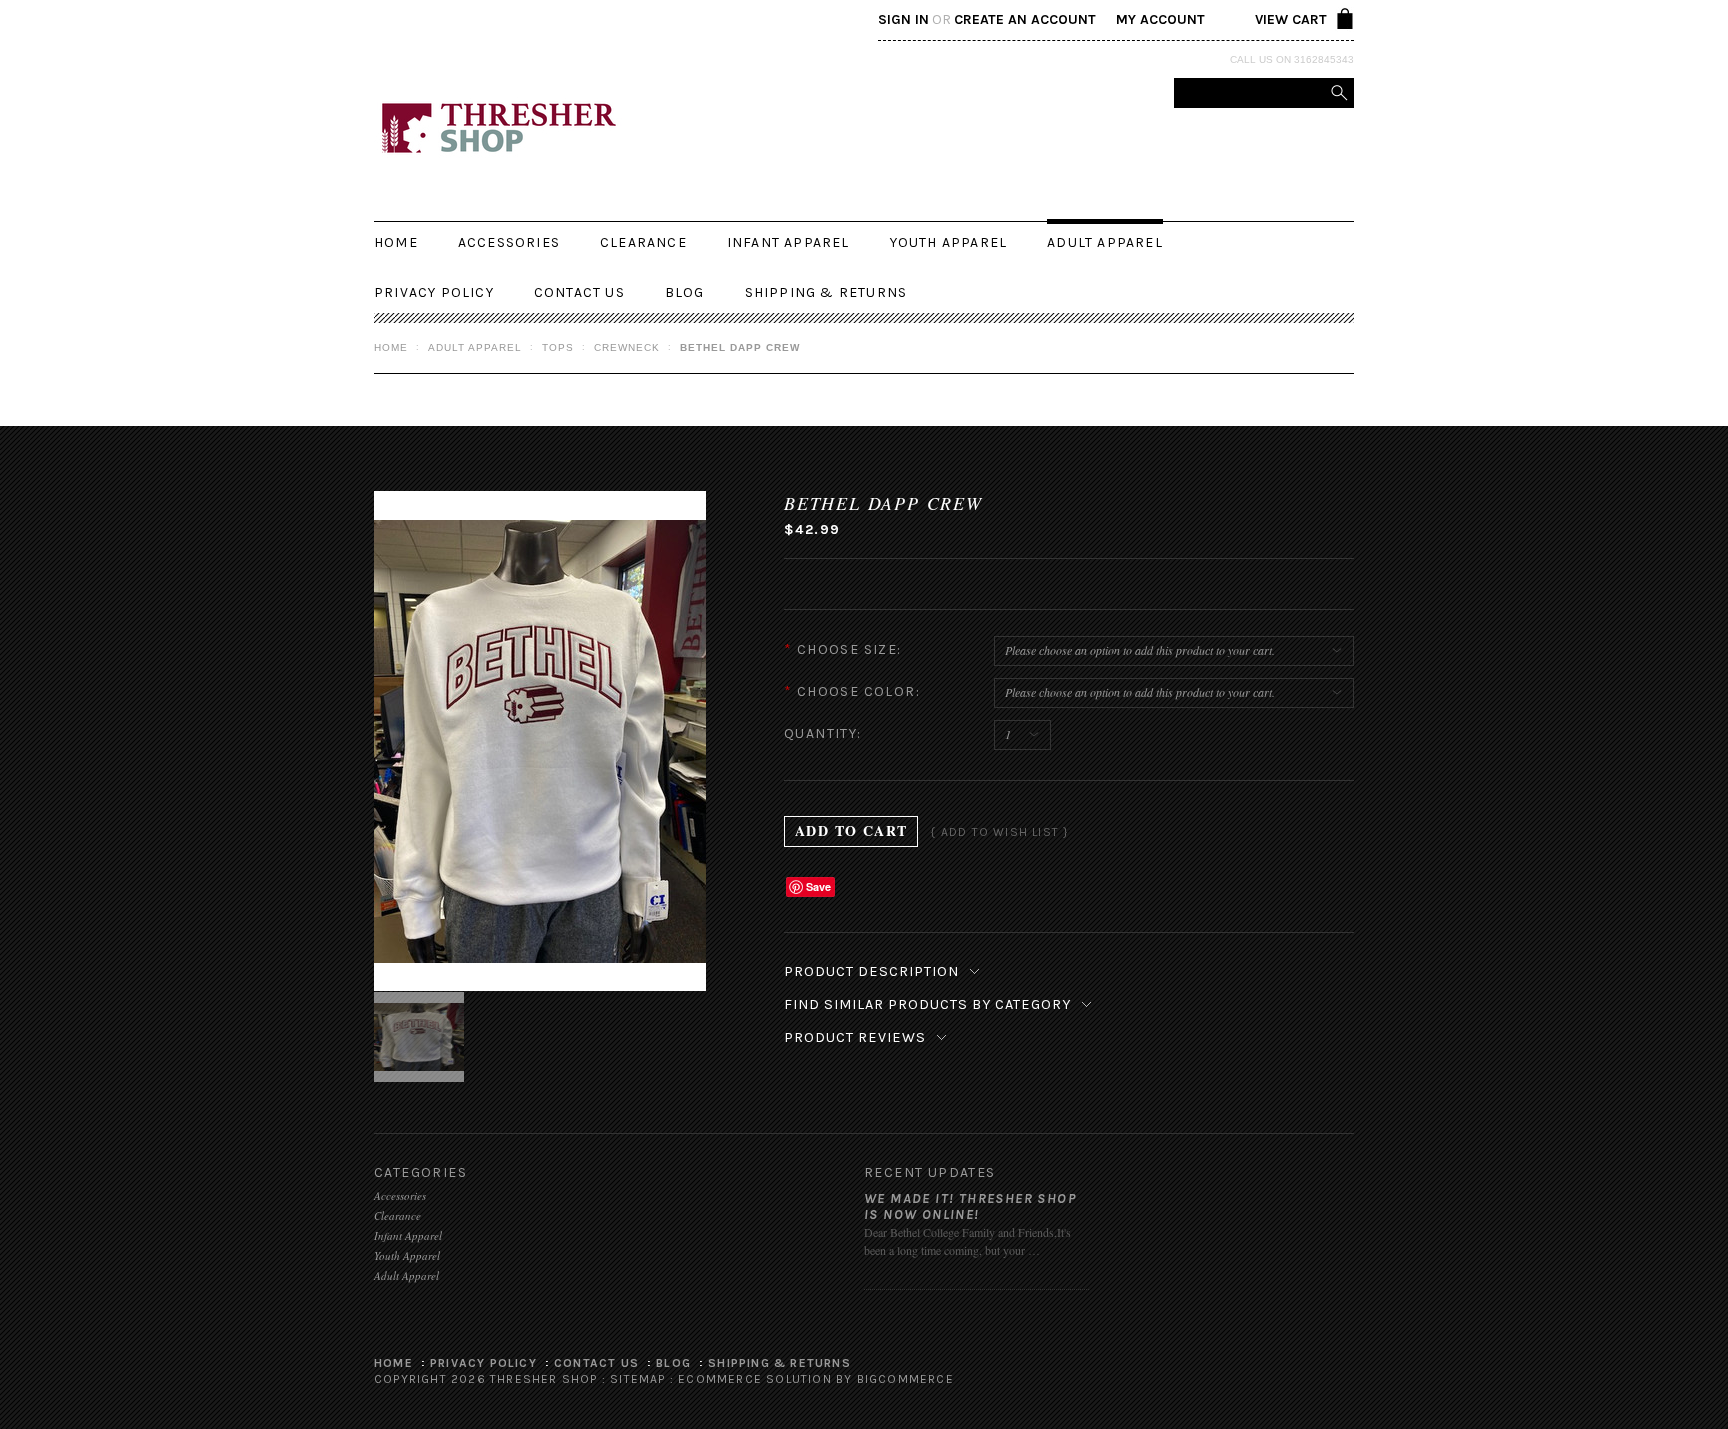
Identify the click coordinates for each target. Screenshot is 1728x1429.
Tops (558, 347)
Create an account (1025, 19)
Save (818, 886)
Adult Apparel (1105, 242)
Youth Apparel (949, 242)
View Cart (1291, 19)
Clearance (643, 242)
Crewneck (627, 347)
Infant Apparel (788, 242)
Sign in (903, 19)
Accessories (509, 242)
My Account (1160, 19)
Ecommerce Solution (755, 1379)
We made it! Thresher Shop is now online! (970, 1206)
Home (391, 347)
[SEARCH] (1339, 93)
